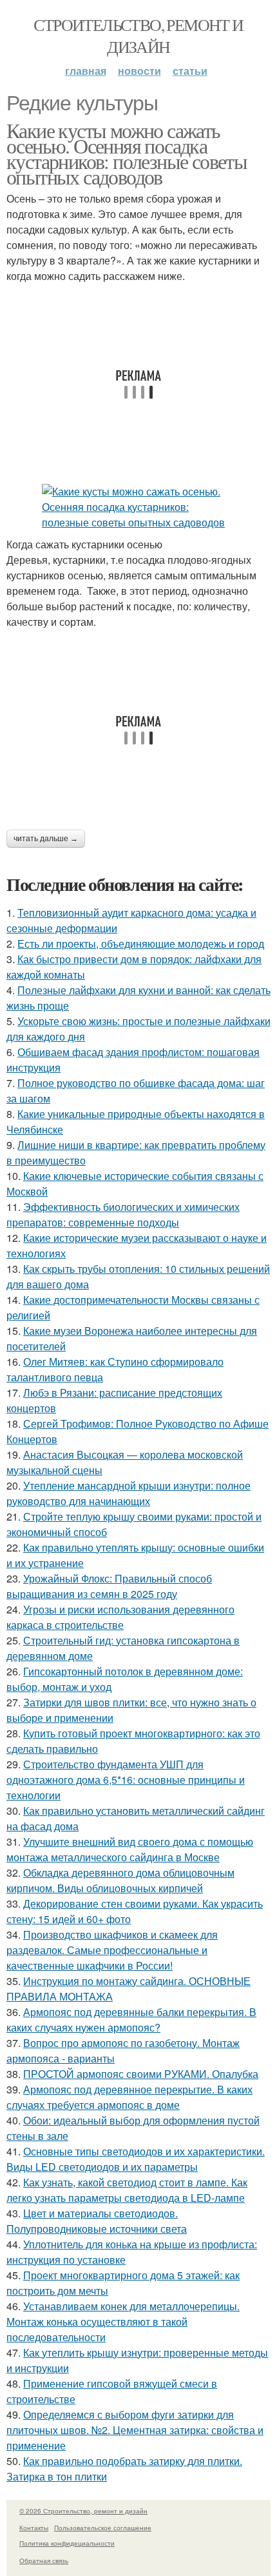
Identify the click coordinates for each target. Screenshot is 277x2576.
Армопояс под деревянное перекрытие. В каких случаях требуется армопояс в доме (129, 2097)
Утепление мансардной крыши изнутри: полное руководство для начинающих (129, 1493)
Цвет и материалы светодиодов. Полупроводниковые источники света (97, 2221)
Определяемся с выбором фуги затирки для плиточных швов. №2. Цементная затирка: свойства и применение (135, 2430)
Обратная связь (44, 2561)
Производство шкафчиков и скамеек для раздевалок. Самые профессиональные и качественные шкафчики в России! (112, 1950)
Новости (139, 71)
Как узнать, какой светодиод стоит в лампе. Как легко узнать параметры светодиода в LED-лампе (127, 2190)
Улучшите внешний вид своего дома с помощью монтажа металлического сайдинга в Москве (130, 1849)
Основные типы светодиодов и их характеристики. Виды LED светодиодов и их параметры (136, 2159)
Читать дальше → (46, 839)
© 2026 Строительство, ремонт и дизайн (83, 2511)
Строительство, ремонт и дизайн (138, 35)
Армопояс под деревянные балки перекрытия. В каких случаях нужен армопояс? (131, 2020)
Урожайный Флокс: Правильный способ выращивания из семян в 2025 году (109, 1586)
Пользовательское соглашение (103, 2528)
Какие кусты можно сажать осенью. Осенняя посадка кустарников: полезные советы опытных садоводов (127, 153)
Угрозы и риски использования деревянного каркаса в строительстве (120, 1617)
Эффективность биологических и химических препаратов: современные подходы (123, 1214)
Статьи (190, 71)
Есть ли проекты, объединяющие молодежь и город (141, 944)
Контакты (34, 2528)
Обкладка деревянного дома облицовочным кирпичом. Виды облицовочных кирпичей (120, 1880)
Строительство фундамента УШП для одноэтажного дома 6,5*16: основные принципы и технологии (126, 1780)
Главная (86, 71)
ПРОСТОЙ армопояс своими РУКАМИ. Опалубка (141, 2074)
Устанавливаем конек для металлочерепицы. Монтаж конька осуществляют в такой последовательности (123, 2321)
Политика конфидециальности (67, 2543)
